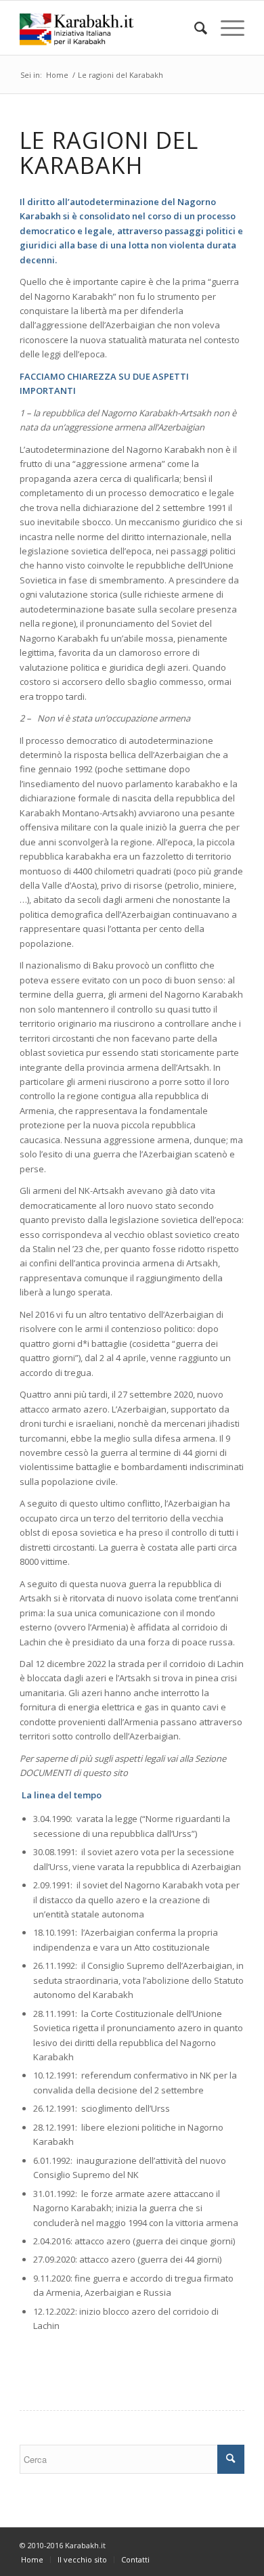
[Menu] (226, 28)
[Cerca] (194, 28)
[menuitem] (194, 28)
